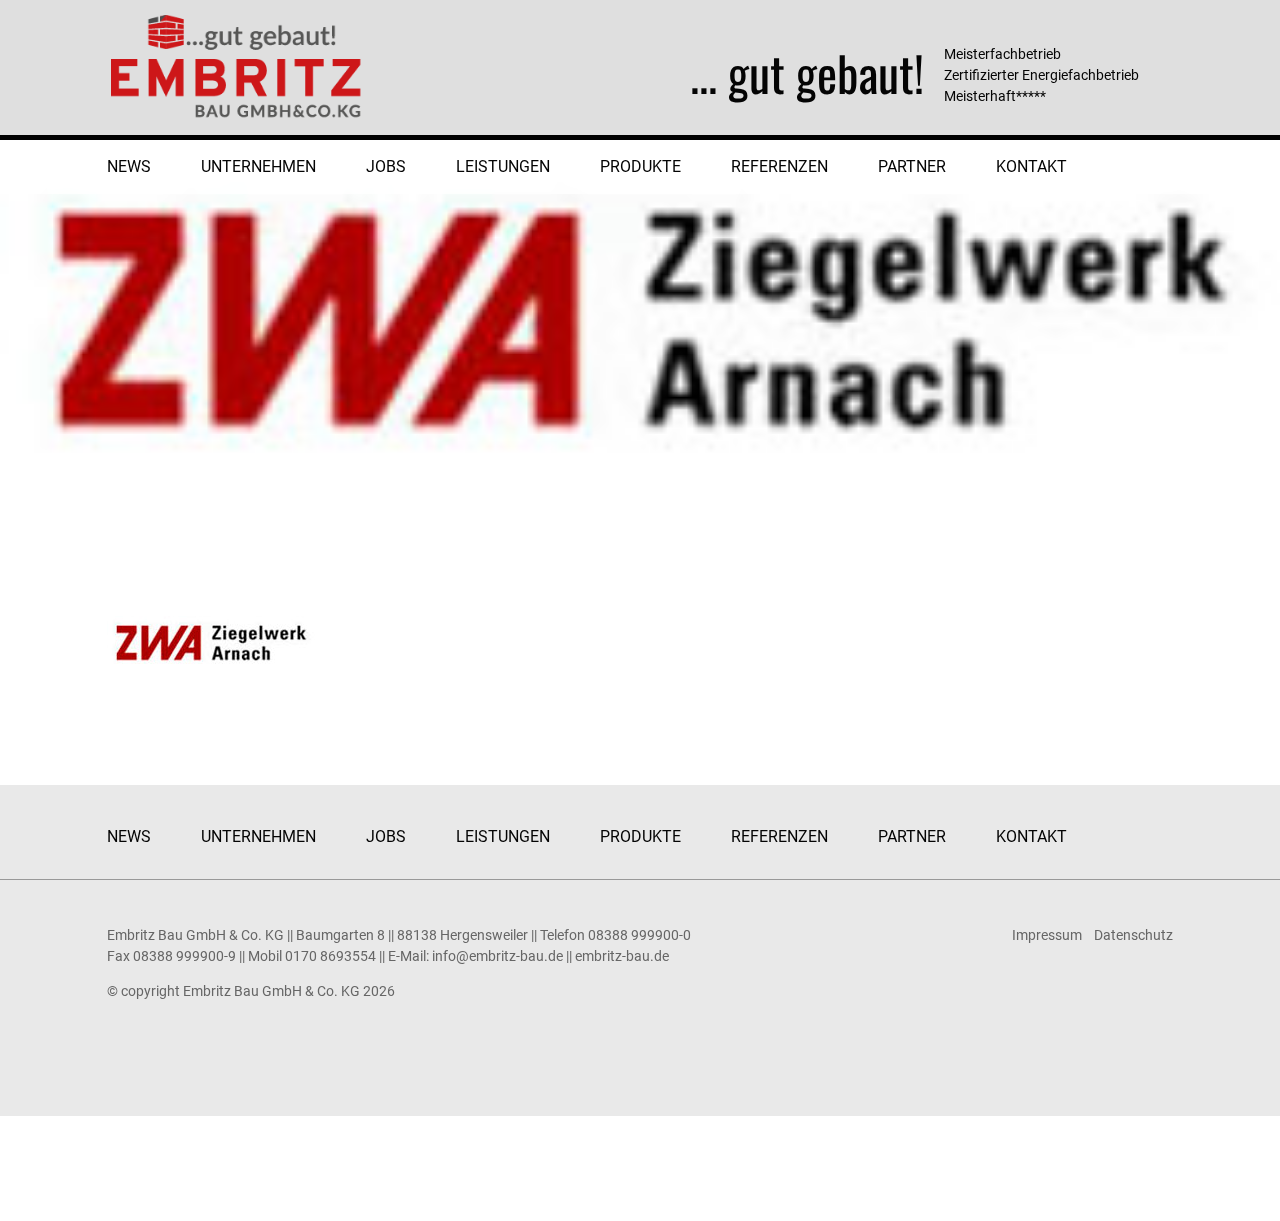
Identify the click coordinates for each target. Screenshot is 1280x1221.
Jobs (386, 166)
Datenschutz (1133, 935)
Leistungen (503, 166)
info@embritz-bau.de (497, 956)
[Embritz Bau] (237, 65)
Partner (912, 166)
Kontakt (1031, 166)
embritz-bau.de (622, 956)
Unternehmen (258, 166)
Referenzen (779, 166)
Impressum (1047, 935)
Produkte (640, 166)
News (129, 166)
